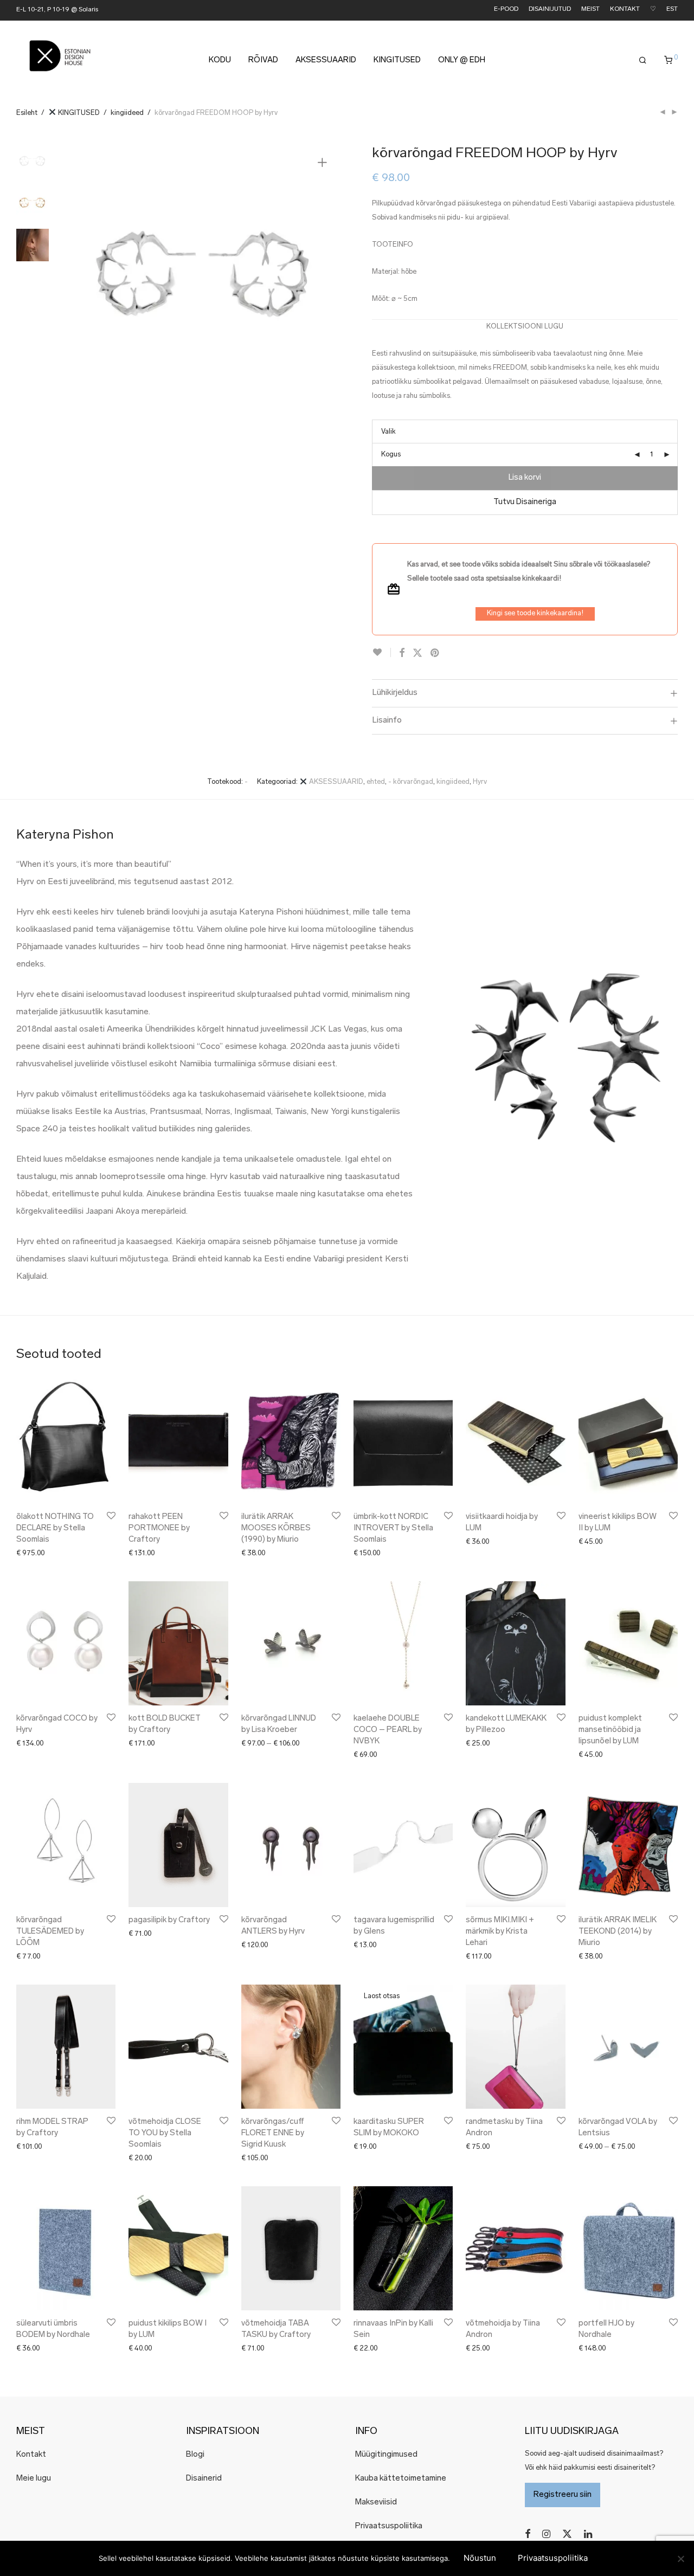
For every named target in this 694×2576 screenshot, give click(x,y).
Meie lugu (34, 2479)
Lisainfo (387, 720)
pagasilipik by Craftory (169, 1920)
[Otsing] (643, 61)
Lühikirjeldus (395, 693)
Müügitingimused (386, 2455)
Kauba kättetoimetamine (401, 2479)
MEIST (590, 9)
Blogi (195, 2455)
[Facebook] (528, 2534)
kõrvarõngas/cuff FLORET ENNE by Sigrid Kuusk (273, 2133)
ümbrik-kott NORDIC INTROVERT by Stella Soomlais (393, 1528)
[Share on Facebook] (402, 654)
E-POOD (506, 9)
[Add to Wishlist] (381, 652)
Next (324, 279)
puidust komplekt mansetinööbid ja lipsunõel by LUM (610, 1730)
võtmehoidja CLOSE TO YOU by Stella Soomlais (165, 2133)
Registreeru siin (563, 2495)
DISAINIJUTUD (550, 9)
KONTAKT (625, 9)
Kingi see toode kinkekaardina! (535, 613)
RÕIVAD (263, 60)
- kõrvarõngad (411, 782)
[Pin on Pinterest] (435, 654)
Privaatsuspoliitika (389, 2526)
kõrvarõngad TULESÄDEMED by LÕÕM (50, 1932)
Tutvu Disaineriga (525, 502)
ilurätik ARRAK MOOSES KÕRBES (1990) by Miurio (276, 1528)
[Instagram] (546, 2534)
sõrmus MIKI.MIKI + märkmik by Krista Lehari (500, 1932)
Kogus (391, 455)
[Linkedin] (589, 2534)
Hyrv (480, 782)
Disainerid (204, 2479)
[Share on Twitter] (417, 654)
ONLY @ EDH (462, 60)
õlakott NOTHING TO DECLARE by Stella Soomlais (55, 1528)
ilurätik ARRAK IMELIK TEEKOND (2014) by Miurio (618, 1932)
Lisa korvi (525, 478)
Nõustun (480, 2558)
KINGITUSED (397, 60)
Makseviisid (376, 2503)
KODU (220, 60)
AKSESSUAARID (326, 60)
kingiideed (127, 113)
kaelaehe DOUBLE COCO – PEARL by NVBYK (388, 1730)
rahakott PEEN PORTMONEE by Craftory (159, 1528)
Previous (86, 279)
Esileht (27, 113)
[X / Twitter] (567, 2534)
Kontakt (31, 2455)
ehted (376, 782)
